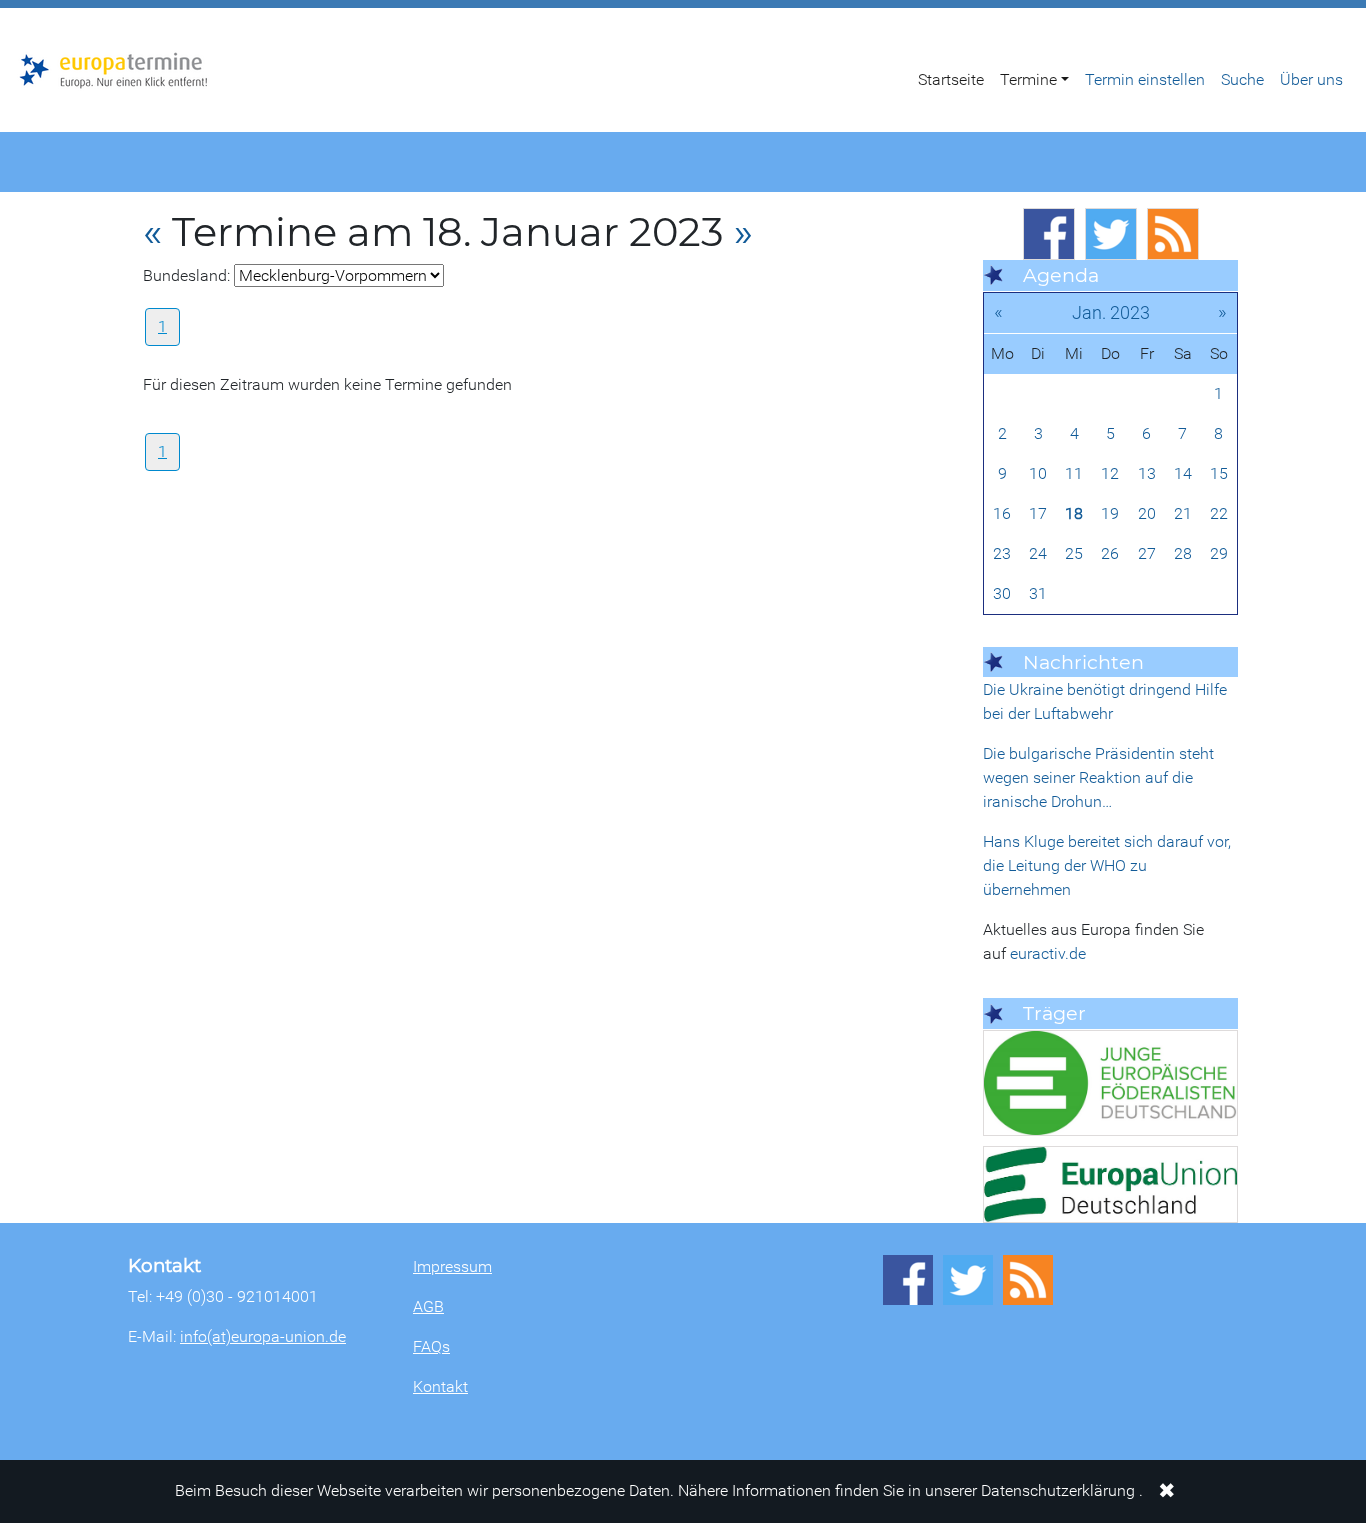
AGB (428, 1306)
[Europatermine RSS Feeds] (1173, 234)
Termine (1028, 79)
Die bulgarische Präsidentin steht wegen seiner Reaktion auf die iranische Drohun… (1098, 777)
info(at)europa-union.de (263, 1336)
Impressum (452, 1266)
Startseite (951, 79)
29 (1219, 553)
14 (1183, 473)
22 (1219, 513)
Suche (1242, 79)
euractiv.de (1048, 953)
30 (1002, 593)
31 (1038, 593)
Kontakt (440, 1386)
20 (1147, 513)
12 (1110, 473)
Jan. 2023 (1111, 312)
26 (1110, 553)
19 (1110, 513)
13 (1147, 473)
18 (1074, 513)
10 (1038, 473)
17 (1038, 513)
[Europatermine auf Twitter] (1111, 234)
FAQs (431, 1346)
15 (1219, 473)
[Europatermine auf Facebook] (1049, 234)
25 (1074, 553)
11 (1074, 473)
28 (1183, 553)
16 (1002, 513)
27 (1147, 553)
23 (1002, 553)
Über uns (1311, 79)
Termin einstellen (1145, 79)
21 (1183, 513)
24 (1038, 553)
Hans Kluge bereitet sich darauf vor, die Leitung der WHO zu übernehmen (1107, 865)
